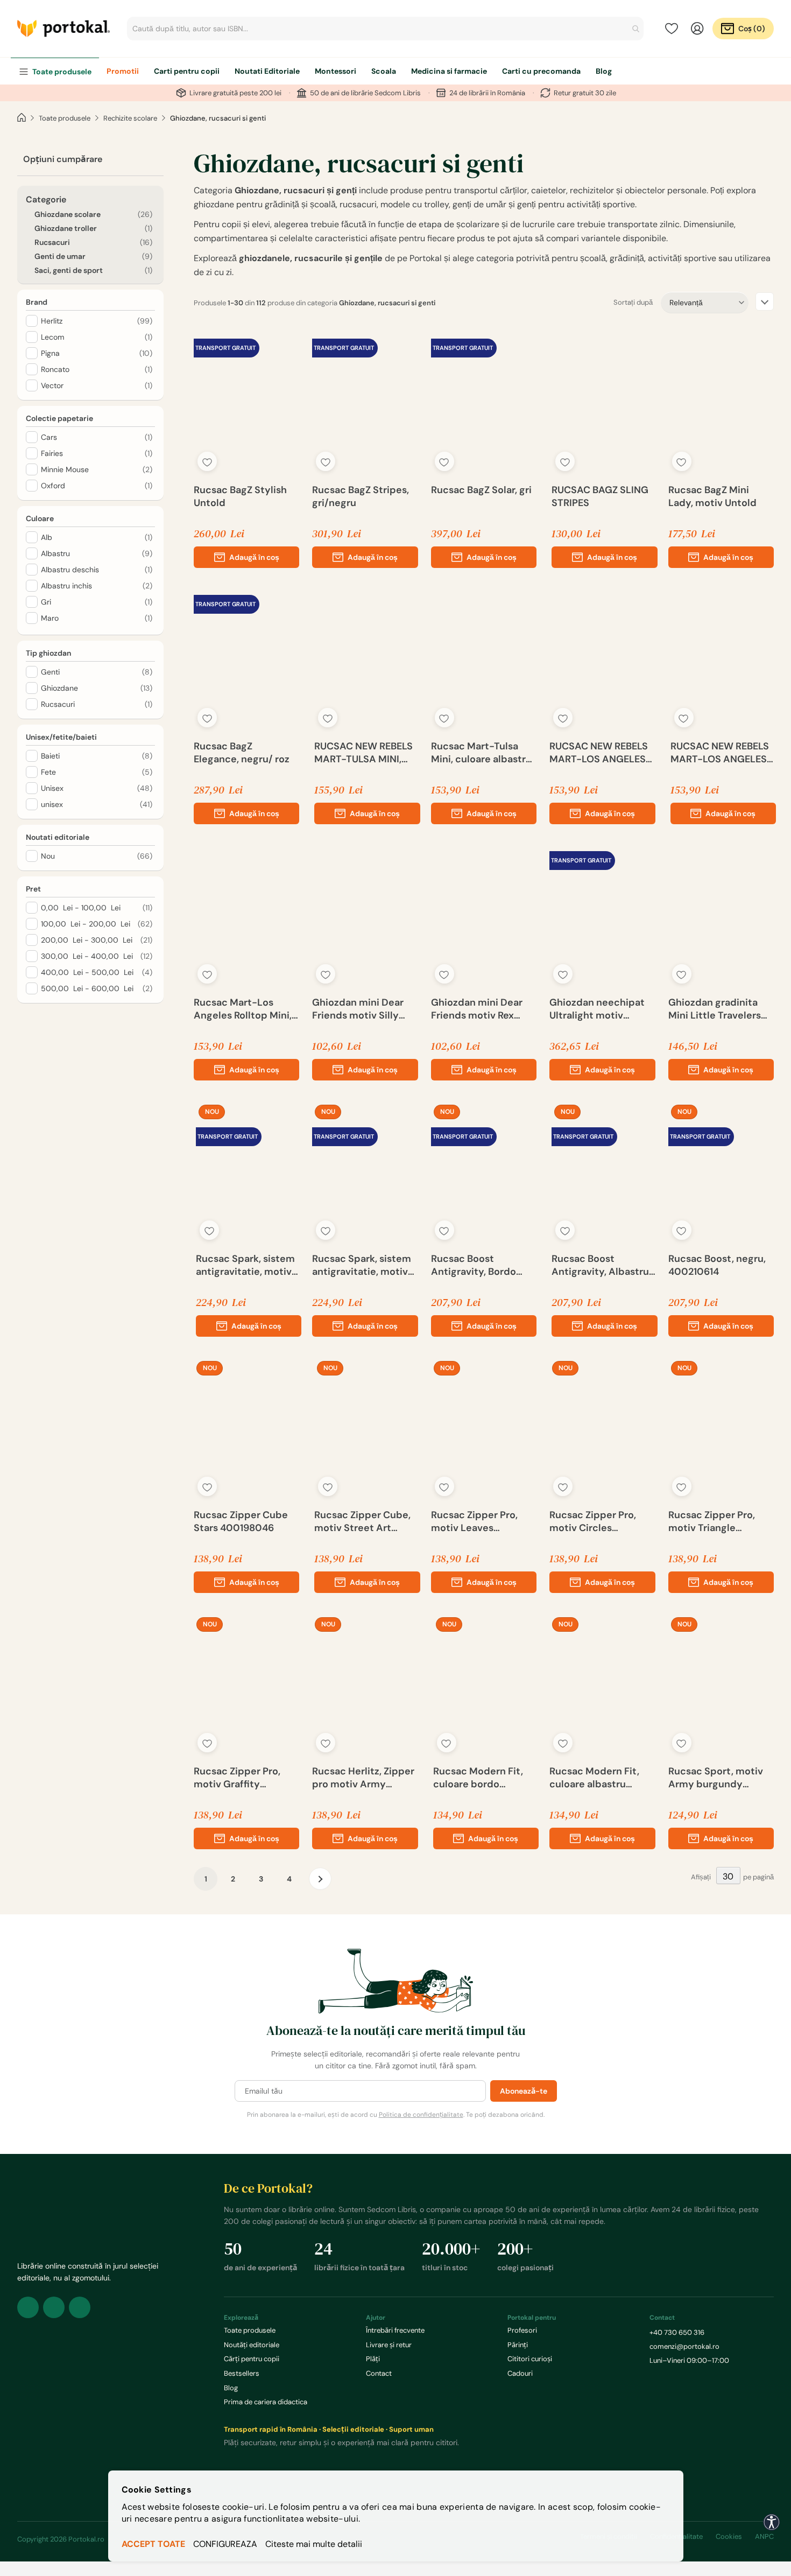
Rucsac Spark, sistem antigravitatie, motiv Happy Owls (362, 1265)
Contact (379, 2373)
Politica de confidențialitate (421, 2115)
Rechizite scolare (130, 118)
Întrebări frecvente (395, 2330)
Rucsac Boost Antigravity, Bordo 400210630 (474, 1265)
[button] (207, 461)
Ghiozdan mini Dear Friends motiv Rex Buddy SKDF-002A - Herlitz (479, 1009)
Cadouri (520, 2373)
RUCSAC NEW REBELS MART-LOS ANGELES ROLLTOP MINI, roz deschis (599, 753)
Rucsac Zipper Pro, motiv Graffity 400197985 (237, 1778)
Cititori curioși (530, 2359)
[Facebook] (28, 2307)
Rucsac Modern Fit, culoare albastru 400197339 (594, 1778)
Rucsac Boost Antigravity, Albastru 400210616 (600, 1265)
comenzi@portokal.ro (684, 2346)
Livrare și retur (389, 2345)
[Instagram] (54, 2307)
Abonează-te (524, 2091)
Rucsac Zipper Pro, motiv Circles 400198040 (593, 1521)
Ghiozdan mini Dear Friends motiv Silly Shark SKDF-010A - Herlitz (358, 1009)
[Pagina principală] (22, 118)
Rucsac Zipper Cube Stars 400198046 (241, 1521)
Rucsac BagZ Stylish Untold (240, 496)
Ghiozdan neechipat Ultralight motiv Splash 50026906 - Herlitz (597, 1009)
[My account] (697, 29)
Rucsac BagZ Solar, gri (481, 490)
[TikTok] (80, 2307)
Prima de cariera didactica (266, 2402)
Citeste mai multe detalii (314, 2544)
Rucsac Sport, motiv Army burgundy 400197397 (716, 1778)
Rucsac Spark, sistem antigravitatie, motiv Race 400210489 (245, 1265)
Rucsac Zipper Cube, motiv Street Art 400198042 (362, 1521)
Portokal (63, 29)
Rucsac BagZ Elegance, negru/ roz (242, 753)
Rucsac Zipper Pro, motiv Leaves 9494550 (474, 1521)
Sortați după (633, 302)
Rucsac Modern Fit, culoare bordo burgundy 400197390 (484, 1778)
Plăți (373, 2359)
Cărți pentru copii (252, 2359)
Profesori (522, 2330)
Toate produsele (65, 118)
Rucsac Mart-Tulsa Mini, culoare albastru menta (481, 753)
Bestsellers (242, 2373)
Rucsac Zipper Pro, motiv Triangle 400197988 (712, 1521)
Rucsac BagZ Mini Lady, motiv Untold (712, 496)
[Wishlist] (672, 29)
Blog (231, 2388)
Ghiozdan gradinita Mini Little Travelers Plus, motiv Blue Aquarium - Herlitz (715, 1009)
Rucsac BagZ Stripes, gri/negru (361, 496)
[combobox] (385, 29)
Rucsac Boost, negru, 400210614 (717, 1265)
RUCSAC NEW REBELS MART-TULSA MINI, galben (363, 753)
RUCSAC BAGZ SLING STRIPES (600, 496)
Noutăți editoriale (252, 2345)
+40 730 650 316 (677, 2332)
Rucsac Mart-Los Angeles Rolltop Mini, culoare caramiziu (243, 1009)
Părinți (518, 2345)
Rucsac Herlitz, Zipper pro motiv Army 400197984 (363, 1778)
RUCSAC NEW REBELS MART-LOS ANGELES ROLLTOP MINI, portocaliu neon (720, 753)
